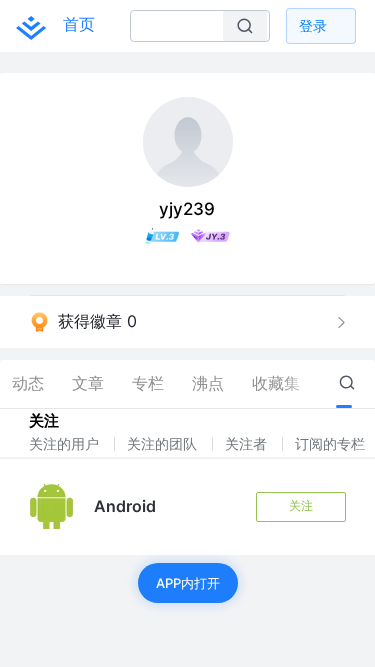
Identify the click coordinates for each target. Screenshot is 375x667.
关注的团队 (164, 443)
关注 (301, 505)
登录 (313, 25)
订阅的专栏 (332, 443)
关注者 (248, 443)
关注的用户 (66, 443)
